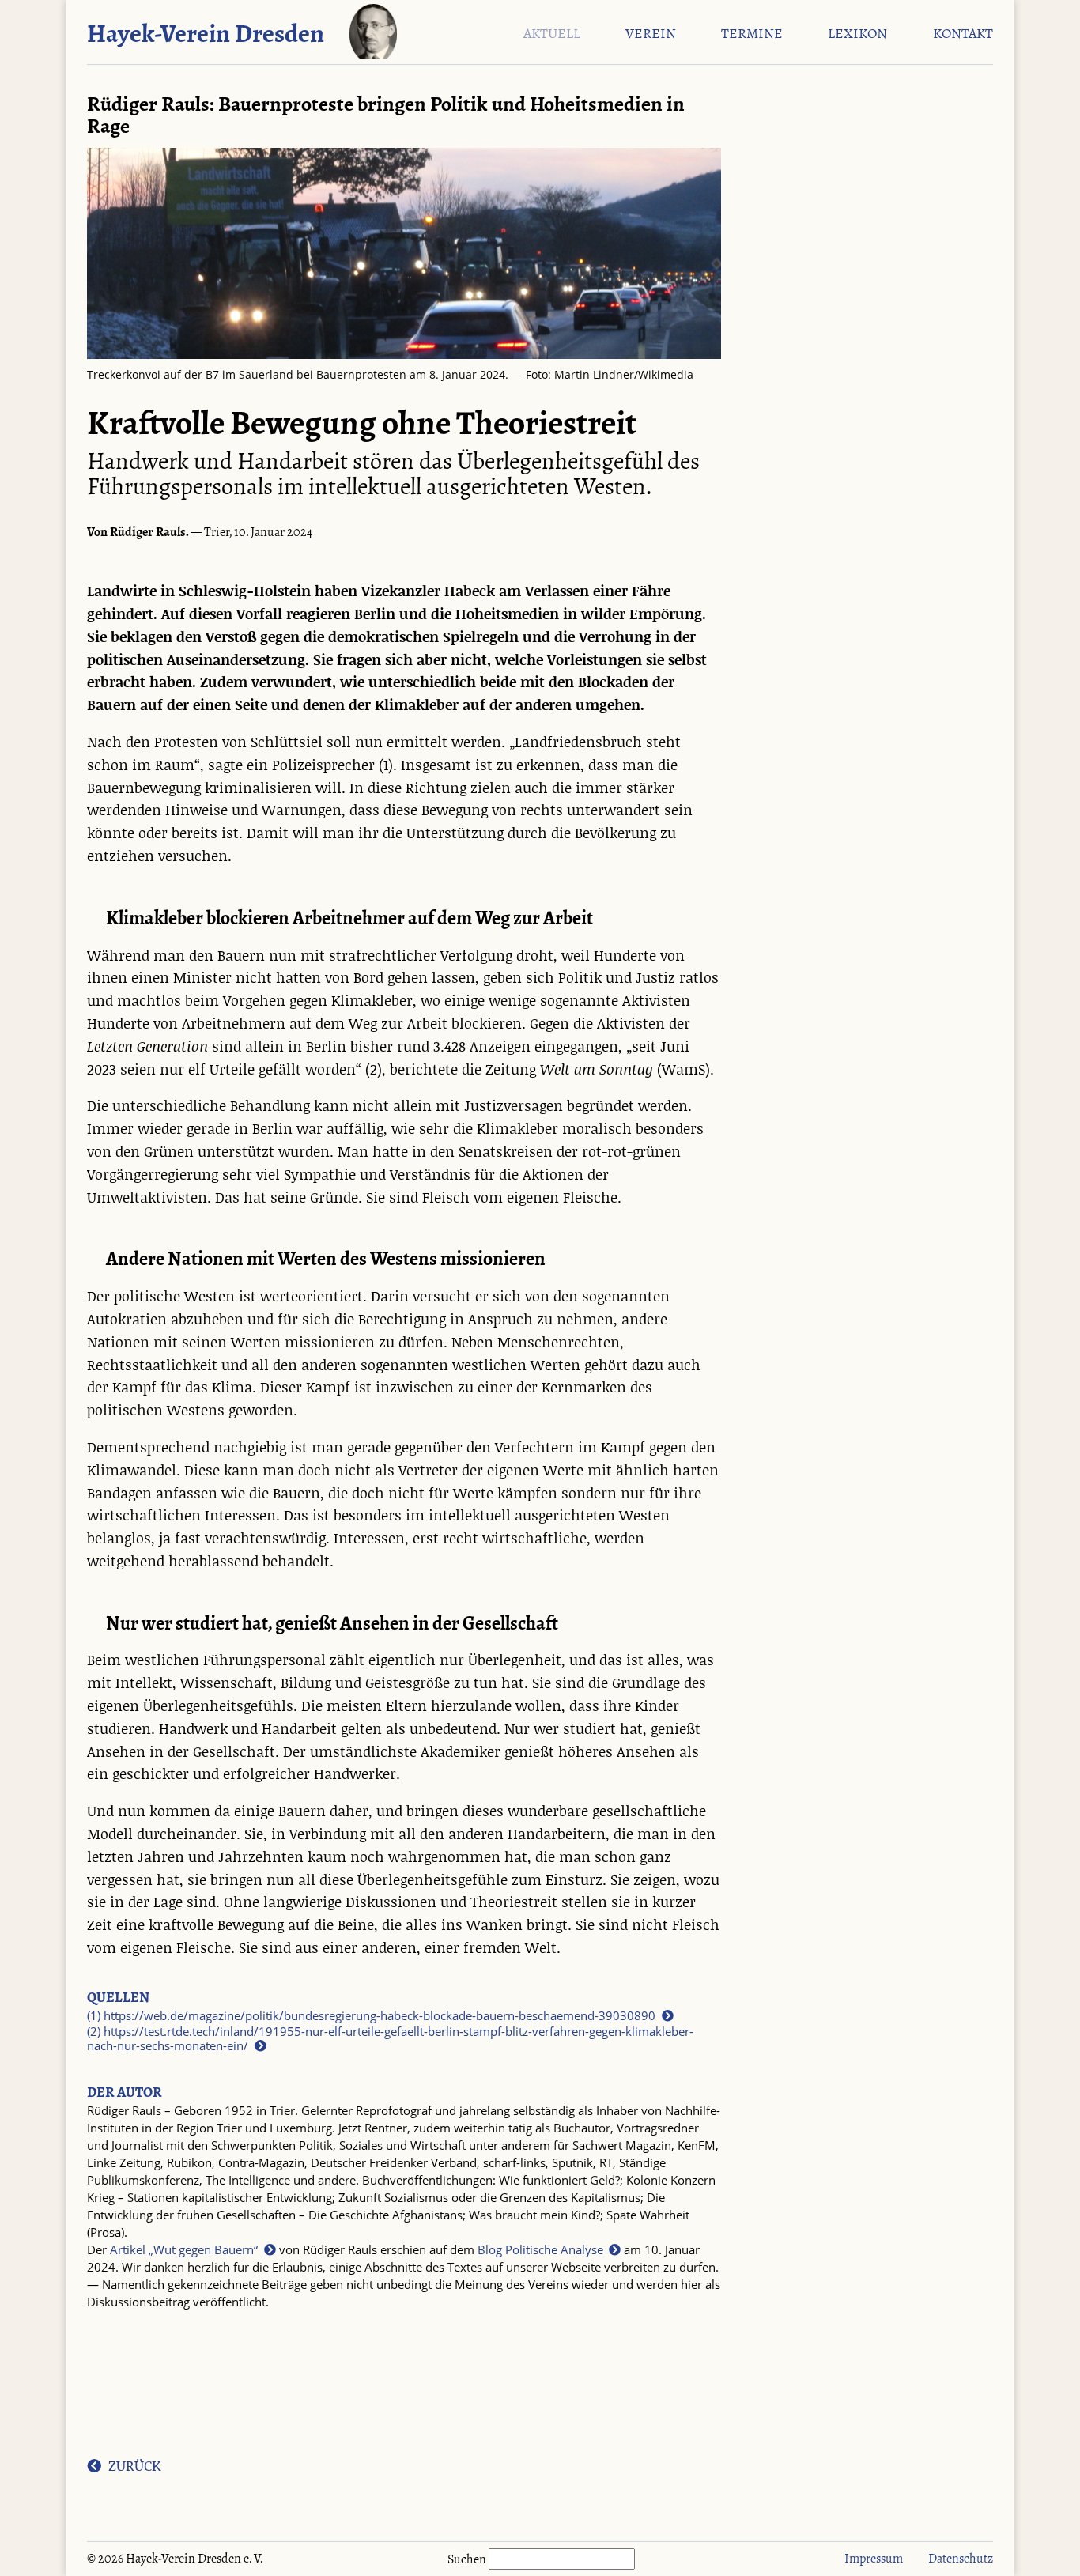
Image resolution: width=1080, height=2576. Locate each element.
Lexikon (857, 34)
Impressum (874, 2558)
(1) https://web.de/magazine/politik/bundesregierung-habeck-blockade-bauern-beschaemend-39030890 (371, 2016)
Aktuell (552, 34)
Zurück (134, 2466)
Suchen (468, 2559)
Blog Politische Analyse (540, 2250)
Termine (752, 34)
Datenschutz (961, 2558)
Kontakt (963, 34)
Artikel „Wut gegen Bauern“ (184, 2250)
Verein (651, 34)
